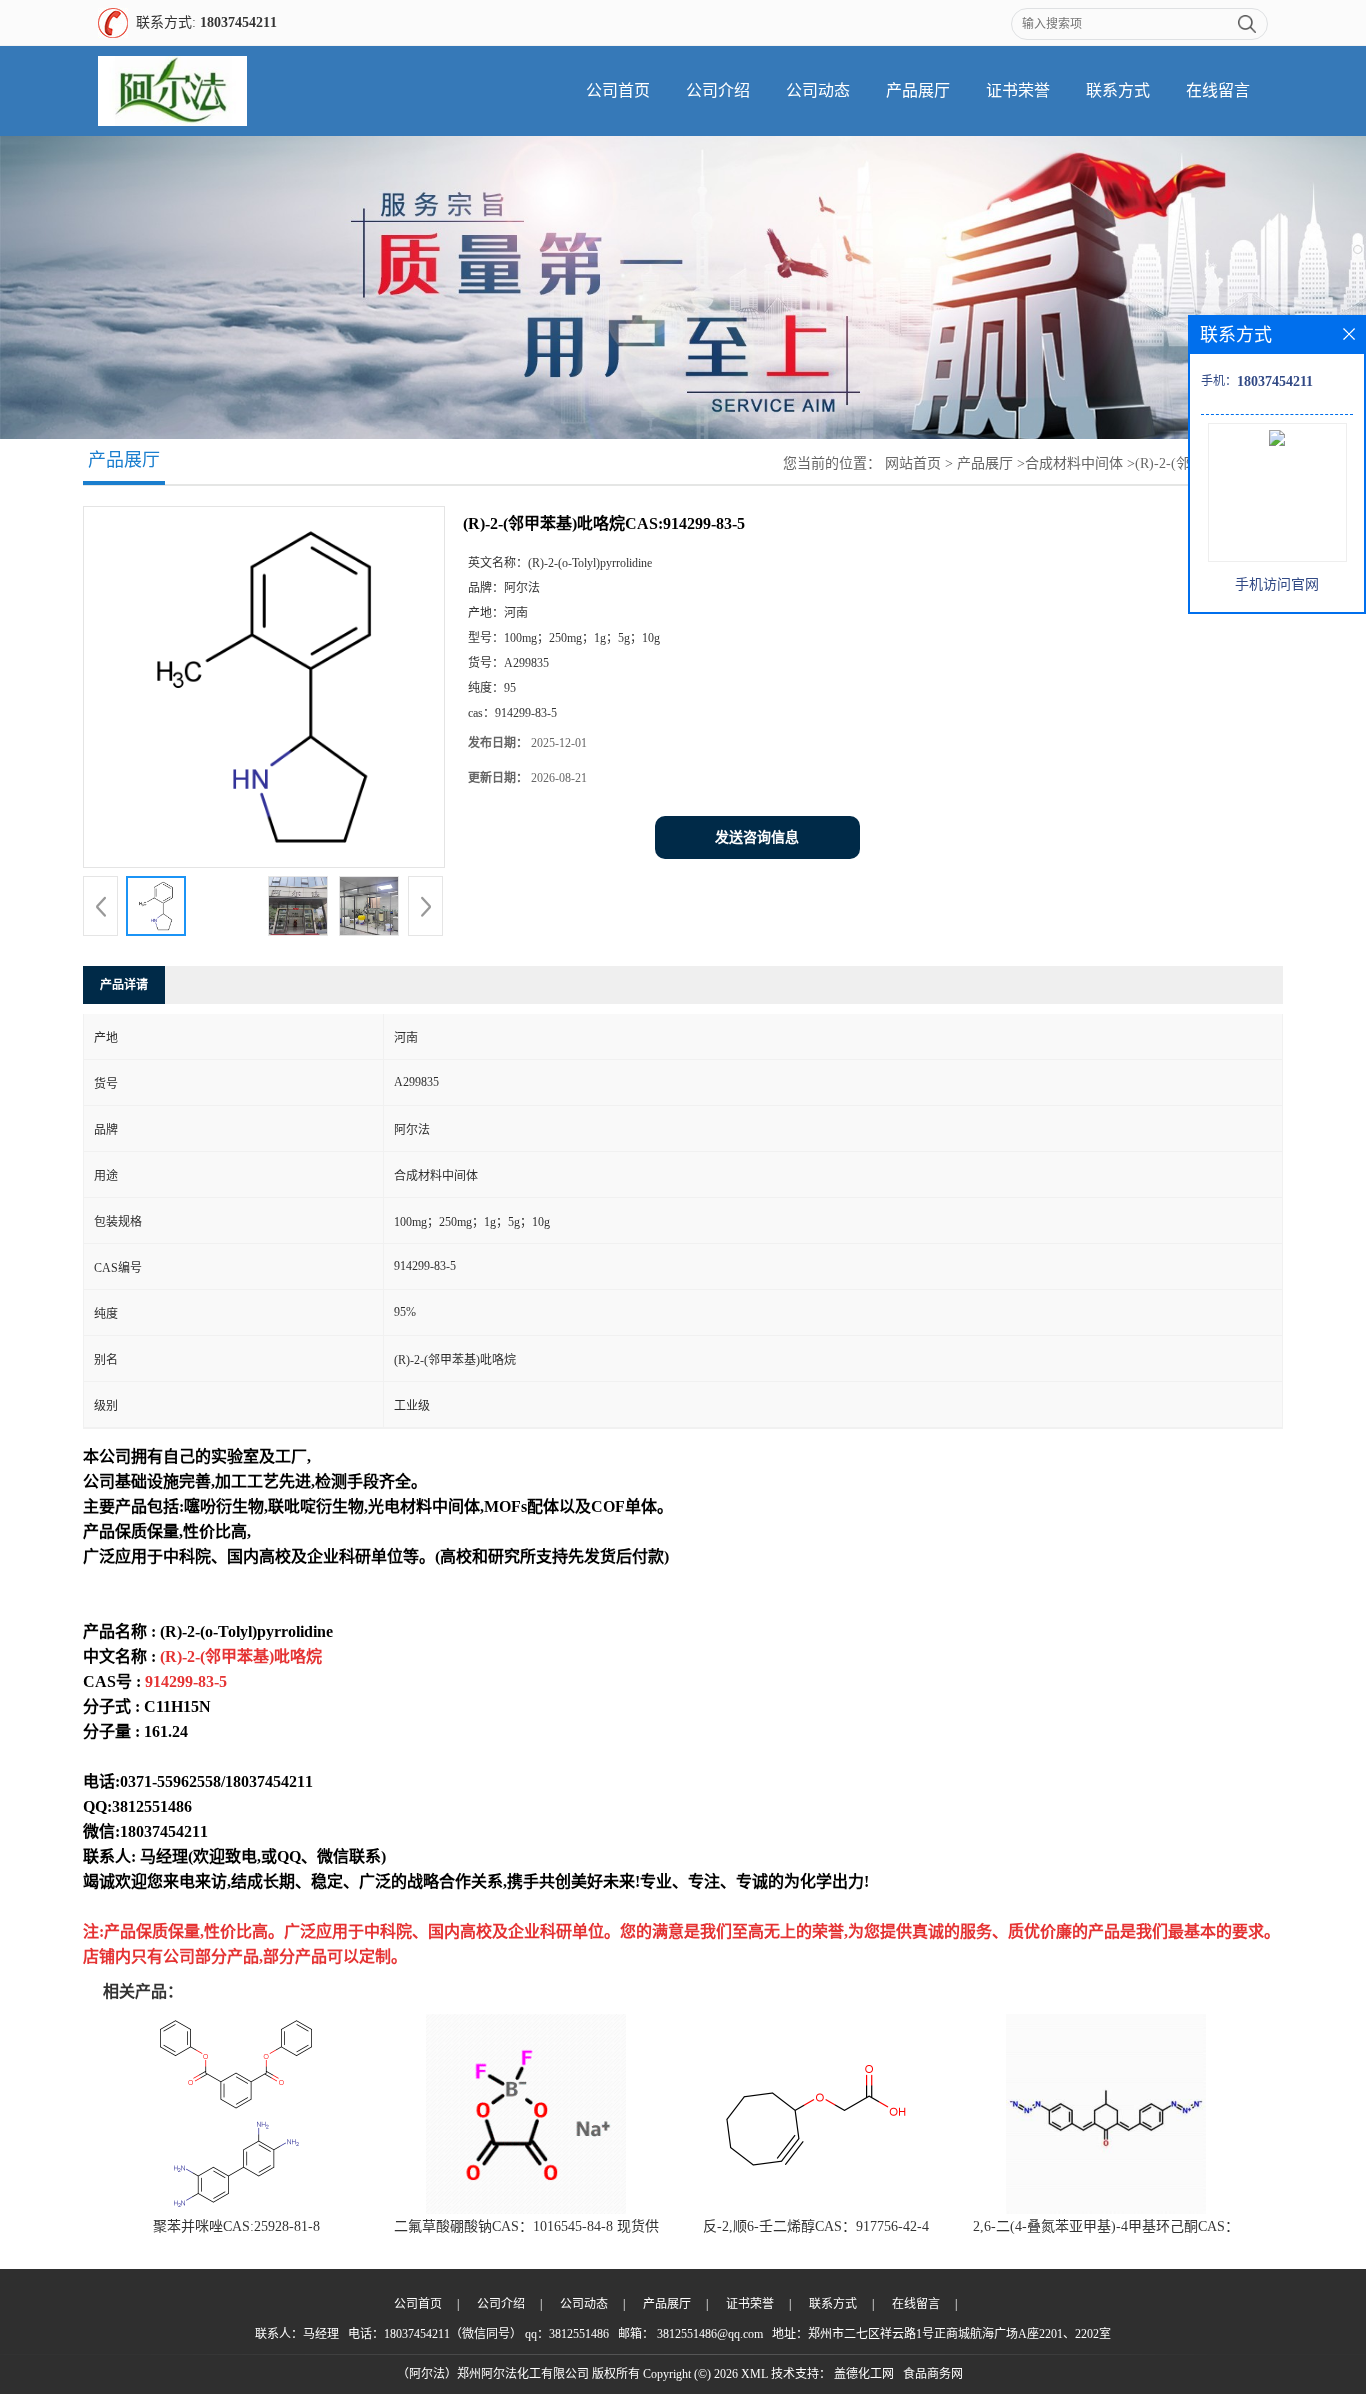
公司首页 (618, 90)
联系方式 (1118, 90)
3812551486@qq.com (710, 2334)
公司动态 (818, 90)
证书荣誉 (1018, 90)
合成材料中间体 (1074, 463)
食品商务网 (933, 2374)
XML (754, 2374)
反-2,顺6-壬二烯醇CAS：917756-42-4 (816, 2226)
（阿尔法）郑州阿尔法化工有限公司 (493, 2374)
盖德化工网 (864, 2374)
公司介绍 (718, 90)
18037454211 (238, 22)
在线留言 (1218, 90)
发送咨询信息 (757, 837)
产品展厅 (918, 90)
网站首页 (913, 463)
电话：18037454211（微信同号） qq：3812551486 (478, 2334)
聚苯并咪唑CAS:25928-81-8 (236, 2226)
